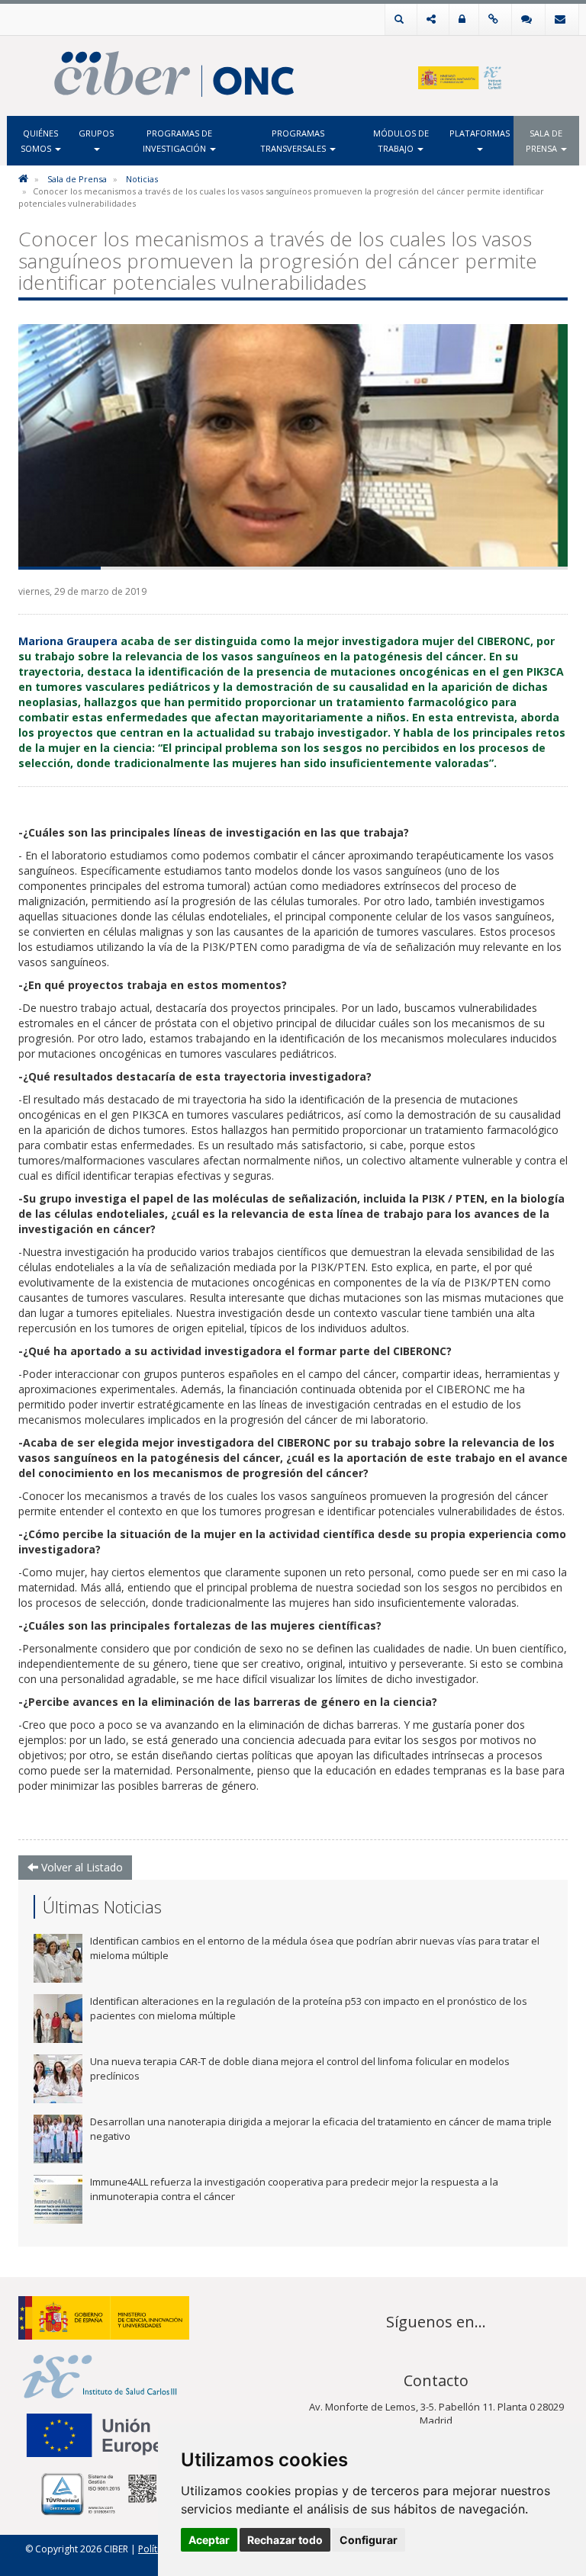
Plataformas (480, 133)
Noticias (142, 179)
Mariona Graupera (68, 641)
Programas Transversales (294, 141)
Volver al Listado (80, 1867)
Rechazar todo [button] (285, 2540)
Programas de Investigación (177, 141)
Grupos (96, 133)
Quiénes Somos (40, 141)
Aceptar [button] (209, 2540)
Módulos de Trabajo (401, 141)
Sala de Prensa (544, 141)
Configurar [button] (369, 2540)
